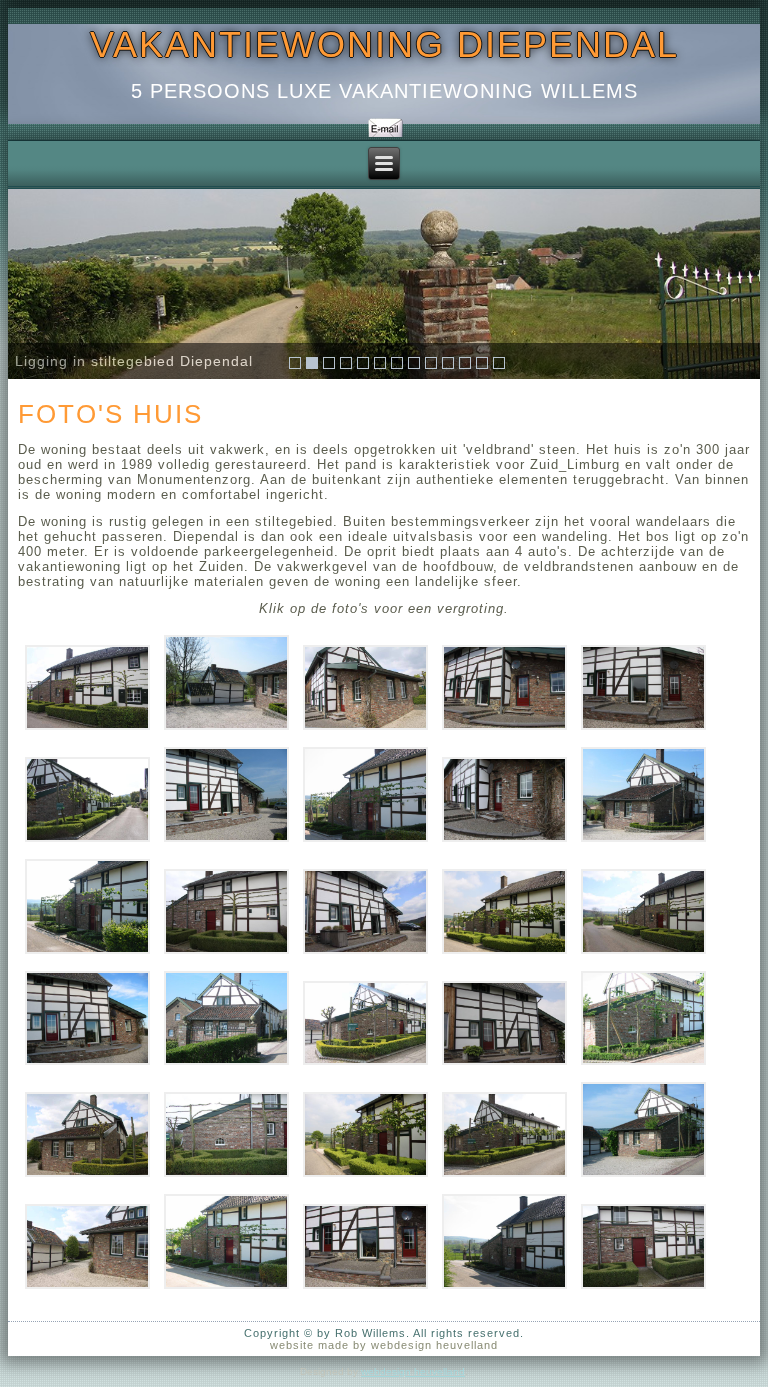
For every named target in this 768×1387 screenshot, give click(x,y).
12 (482, 363)
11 (465, 363)
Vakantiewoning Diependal (384, 44)
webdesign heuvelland (413, 1371)
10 (448, 363)
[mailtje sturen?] (384, 128)
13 (499, 363)
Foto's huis (110, 414)
